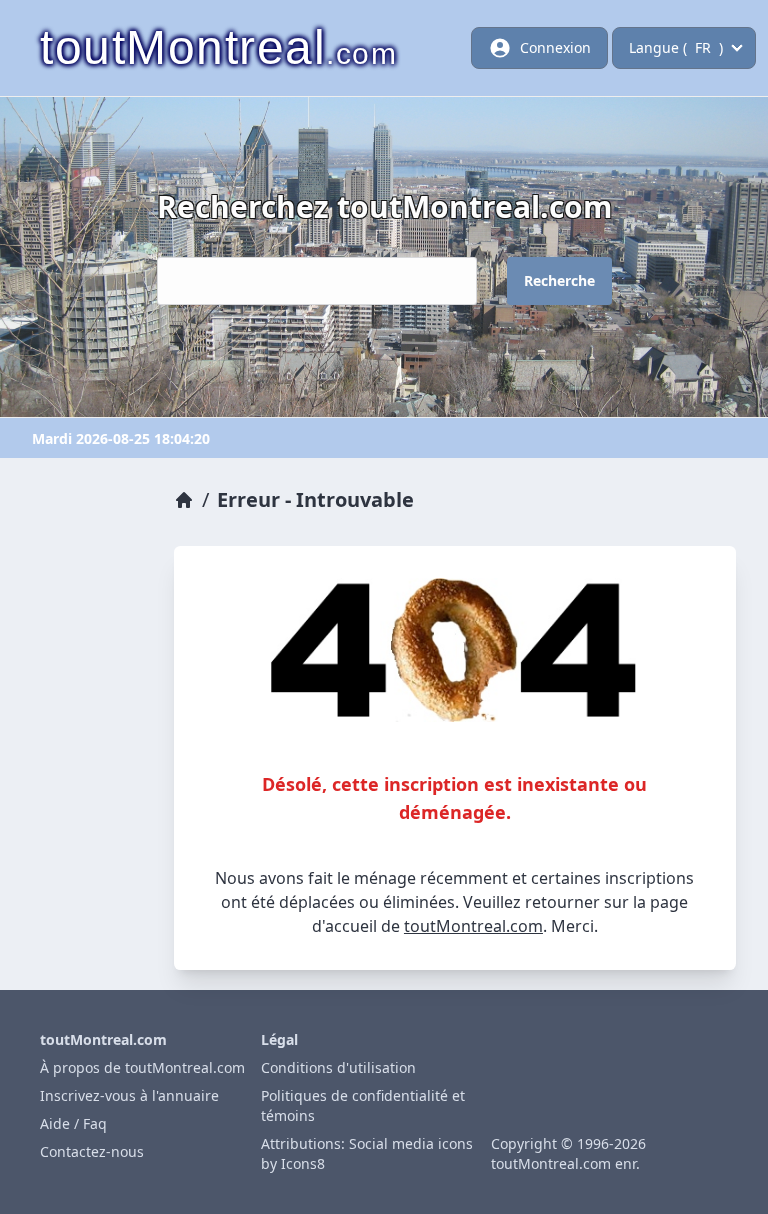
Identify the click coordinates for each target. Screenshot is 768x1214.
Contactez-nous (92, 1151)
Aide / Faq (73, 1123)
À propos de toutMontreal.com (142, 1067)
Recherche (559, 280)
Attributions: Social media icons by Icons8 (367, 1153)
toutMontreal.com (473, 926)
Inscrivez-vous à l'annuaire (129, 1095)
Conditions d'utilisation (338, 1067)
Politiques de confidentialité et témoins (363, 1105)
